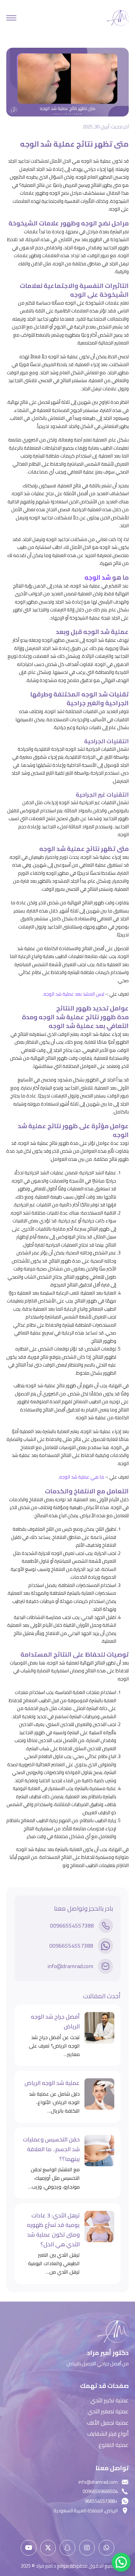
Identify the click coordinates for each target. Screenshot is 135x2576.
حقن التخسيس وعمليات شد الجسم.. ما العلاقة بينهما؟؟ (51, 2149)
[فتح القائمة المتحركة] (11, 18)
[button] (121, 2562)
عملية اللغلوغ (114, 2445)
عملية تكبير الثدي (110, 2401)
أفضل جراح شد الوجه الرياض (55, 2022)
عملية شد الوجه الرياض (52, 2083)
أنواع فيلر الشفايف (108, 2434)
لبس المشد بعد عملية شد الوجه (74, 994)
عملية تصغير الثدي (108, 2412)
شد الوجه (98, 577)
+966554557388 (101, 2501)
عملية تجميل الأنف (108, 2423)
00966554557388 (72, 1926)
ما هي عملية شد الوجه (82, 1477)
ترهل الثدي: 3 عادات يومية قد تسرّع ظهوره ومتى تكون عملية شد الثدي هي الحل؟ (53, 2230)
